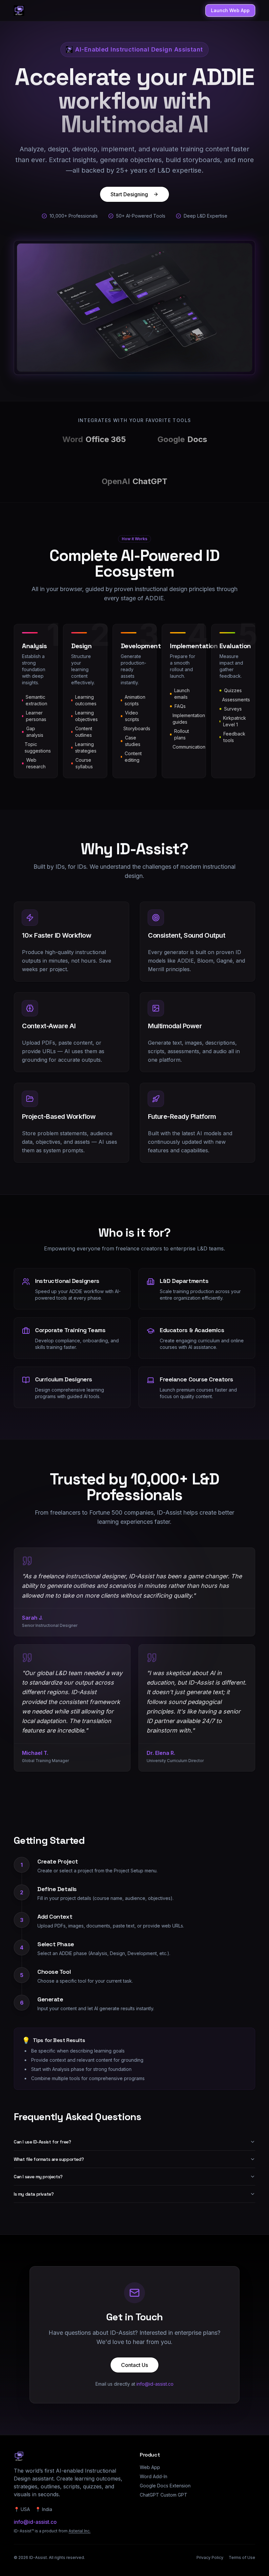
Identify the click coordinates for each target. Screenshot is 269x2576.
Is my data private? (34, 2194)
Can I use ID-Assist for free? (42, 2142)
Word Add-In (154, 2476)
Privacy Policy (210, 2557)
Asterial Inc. (80, 2531)
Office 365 (94, 439)
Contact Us (134, 2365)
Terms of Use (242, 2557)
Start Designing (129, 194)
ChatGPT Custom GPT (164, 2495)
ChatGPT (134, 481)
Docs (182, 439)
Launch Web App (230, 10)
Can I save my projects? (38, 2177)
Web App (150, 2467)
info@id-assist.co (155, 2384)
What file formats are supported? (49, 2159)
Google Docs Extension (165, 2486)
